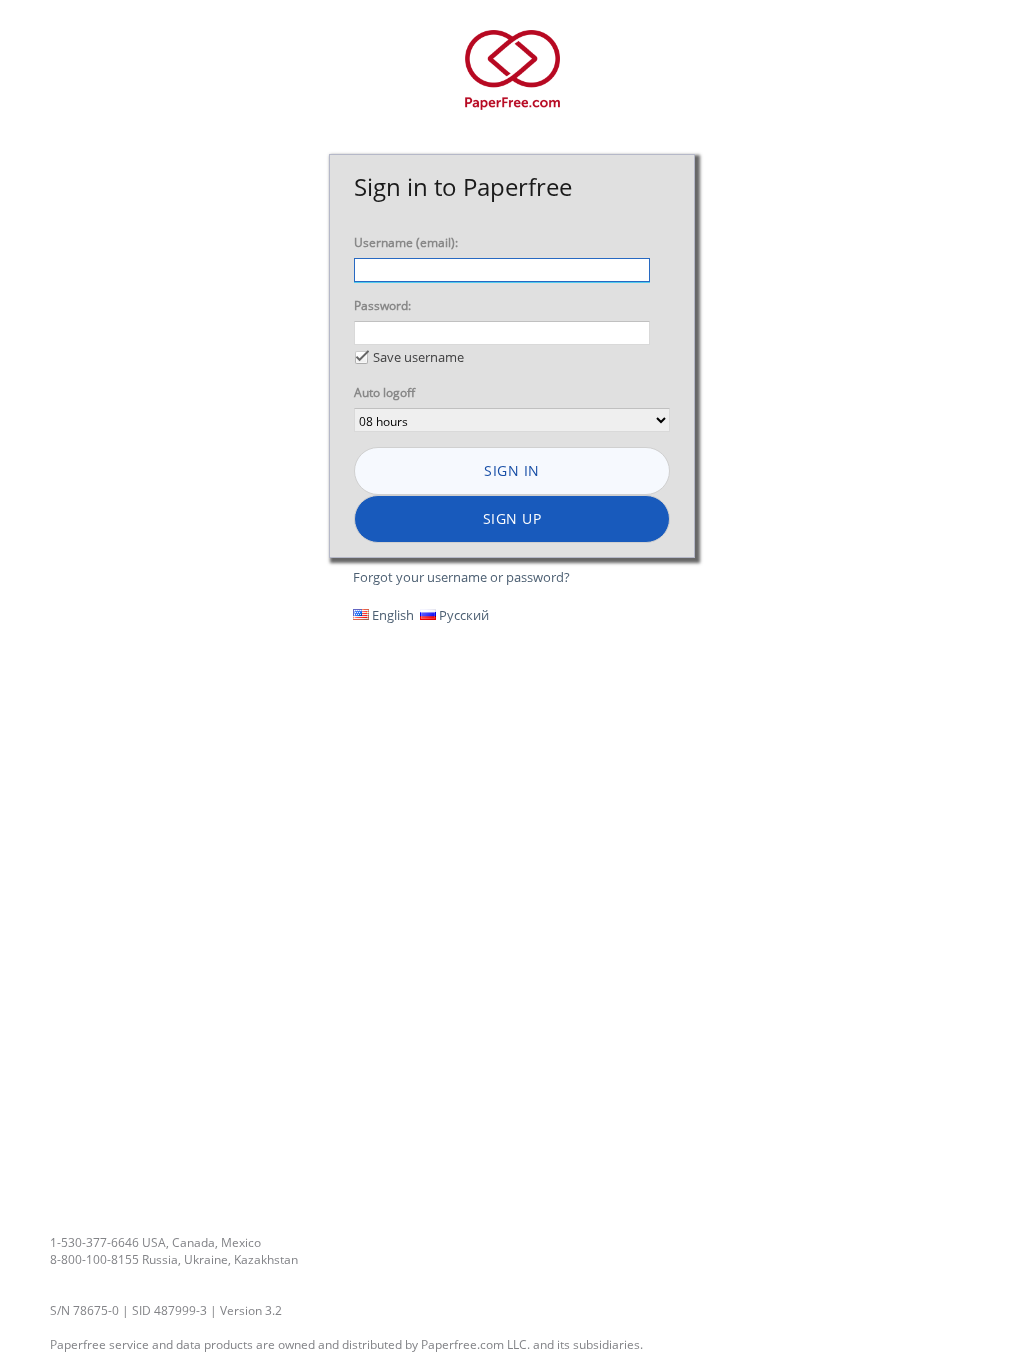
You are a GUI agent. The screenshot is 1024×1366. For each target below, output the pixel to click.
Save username (418, 357)
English (391, 615)
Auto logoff (384, 392)
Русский (462, 615)
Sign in (512, 470)
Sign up (512, 518)
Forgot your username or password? (461, 577)
